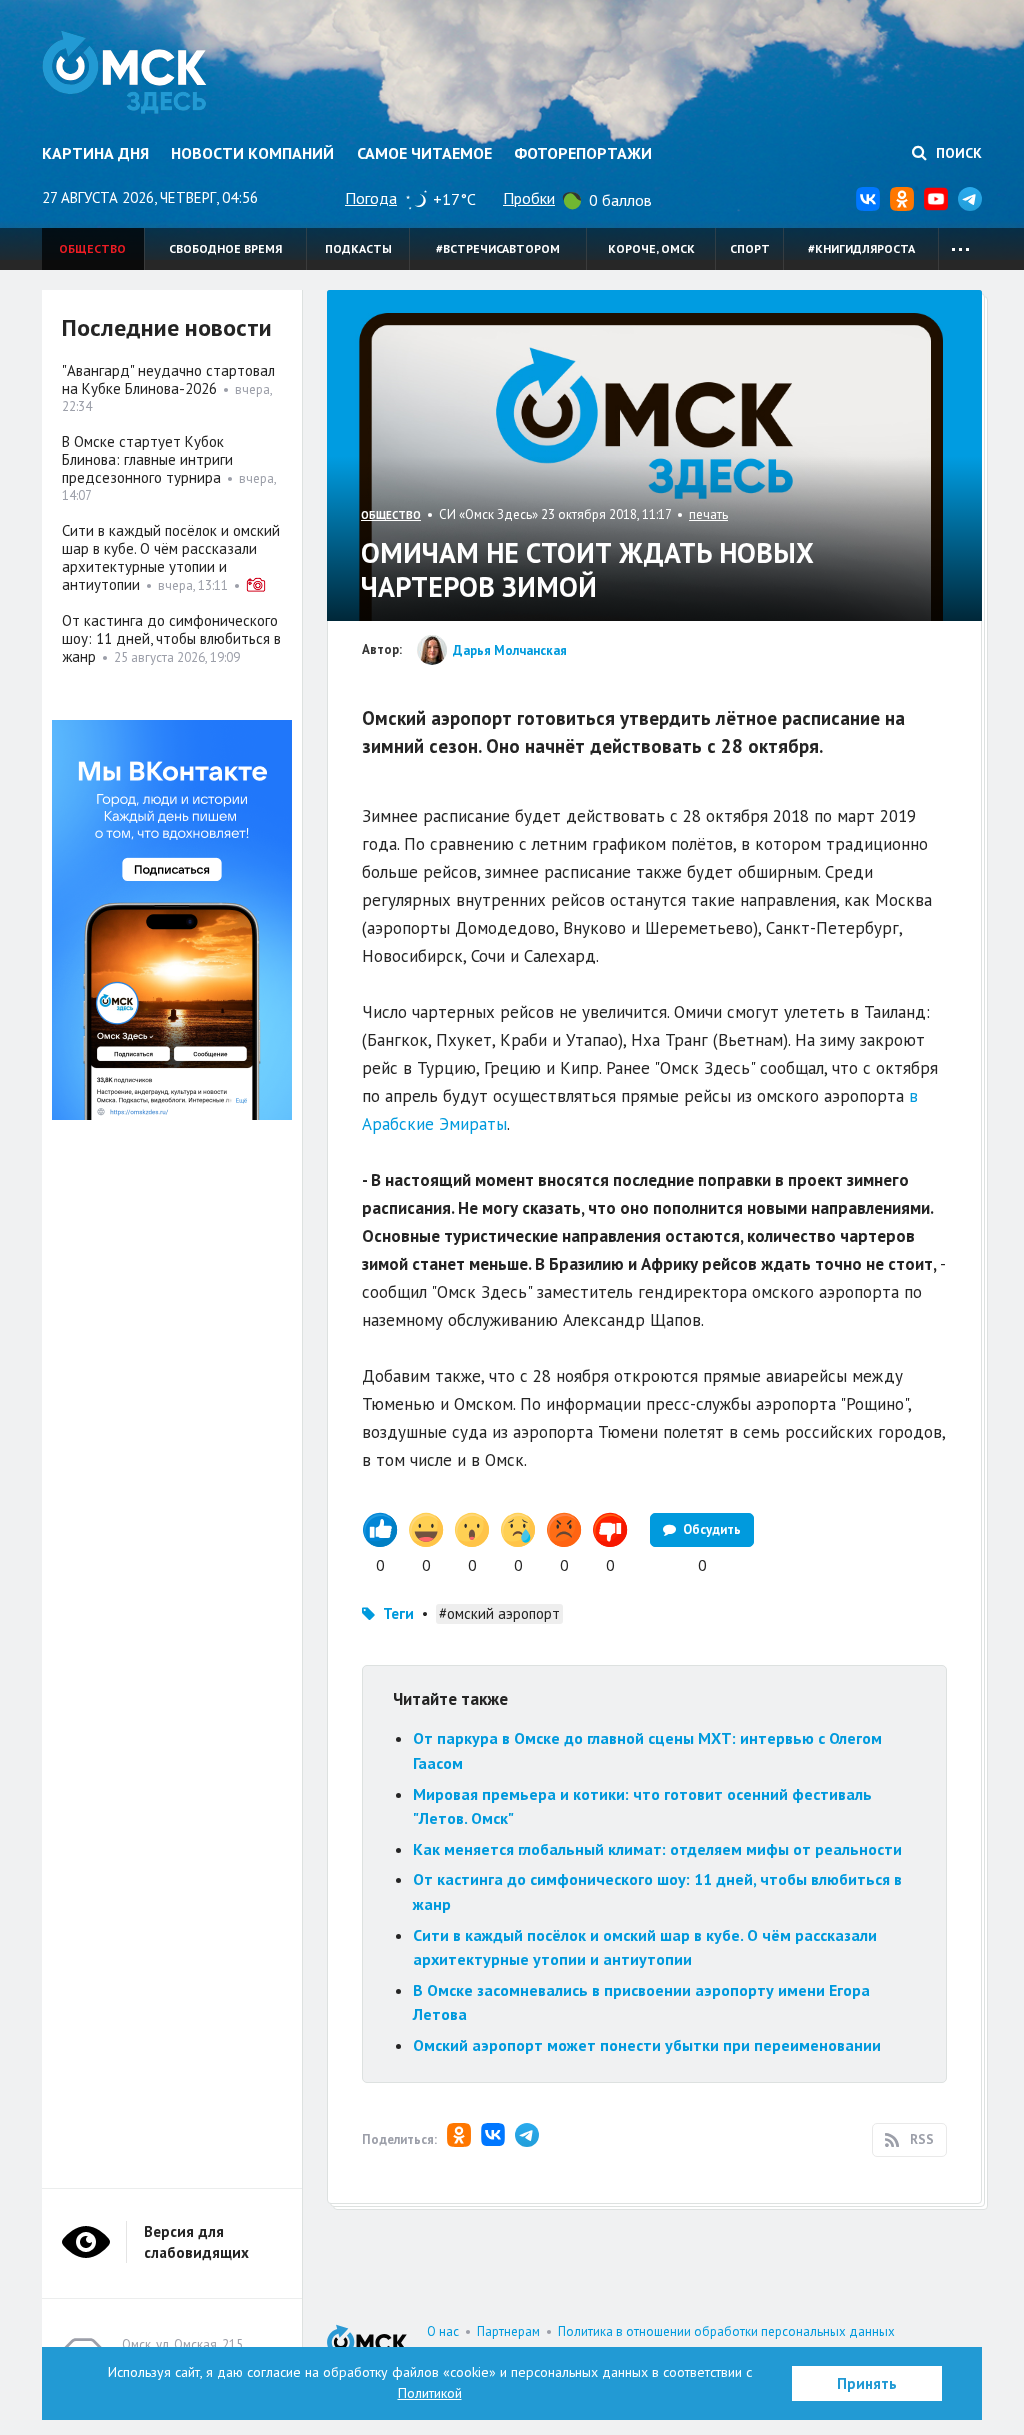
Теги (398, 1613)
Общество (92, 248)
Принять (867, 2383)
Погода (371, 198)
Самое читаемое (424, 153)
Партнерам (508, 2331)
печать (708, 514)
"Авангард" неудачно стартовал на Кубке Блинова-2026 (168, 379)
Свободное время (225, 248)
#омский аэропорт (499, 1613)
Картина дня (95, 153)
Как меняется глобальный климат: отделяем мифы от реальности (657, 1849)
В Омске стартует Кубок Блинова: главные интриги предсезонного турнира (147, 459)
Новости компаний (252, 153)
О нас (443, 2331)
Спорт (750, 248)
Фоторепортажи (583, 153)
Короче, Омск (651, 248)
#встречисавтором (498, 248)
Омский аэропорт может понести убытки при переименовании (647, 2045)
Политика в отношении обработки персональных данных (726, 2331)
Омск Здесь (124, 72)
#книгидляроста (861, 248)
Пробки (529, 198)
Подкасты (358, 248)
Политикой (430, 2393)
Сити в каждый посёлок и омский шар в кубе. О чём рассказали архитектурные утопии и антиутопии (171, 557)
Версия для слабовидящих (196, 2242)
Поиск (957, 153)
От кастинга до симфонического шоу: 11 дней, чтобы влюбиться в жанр (171, 638)
